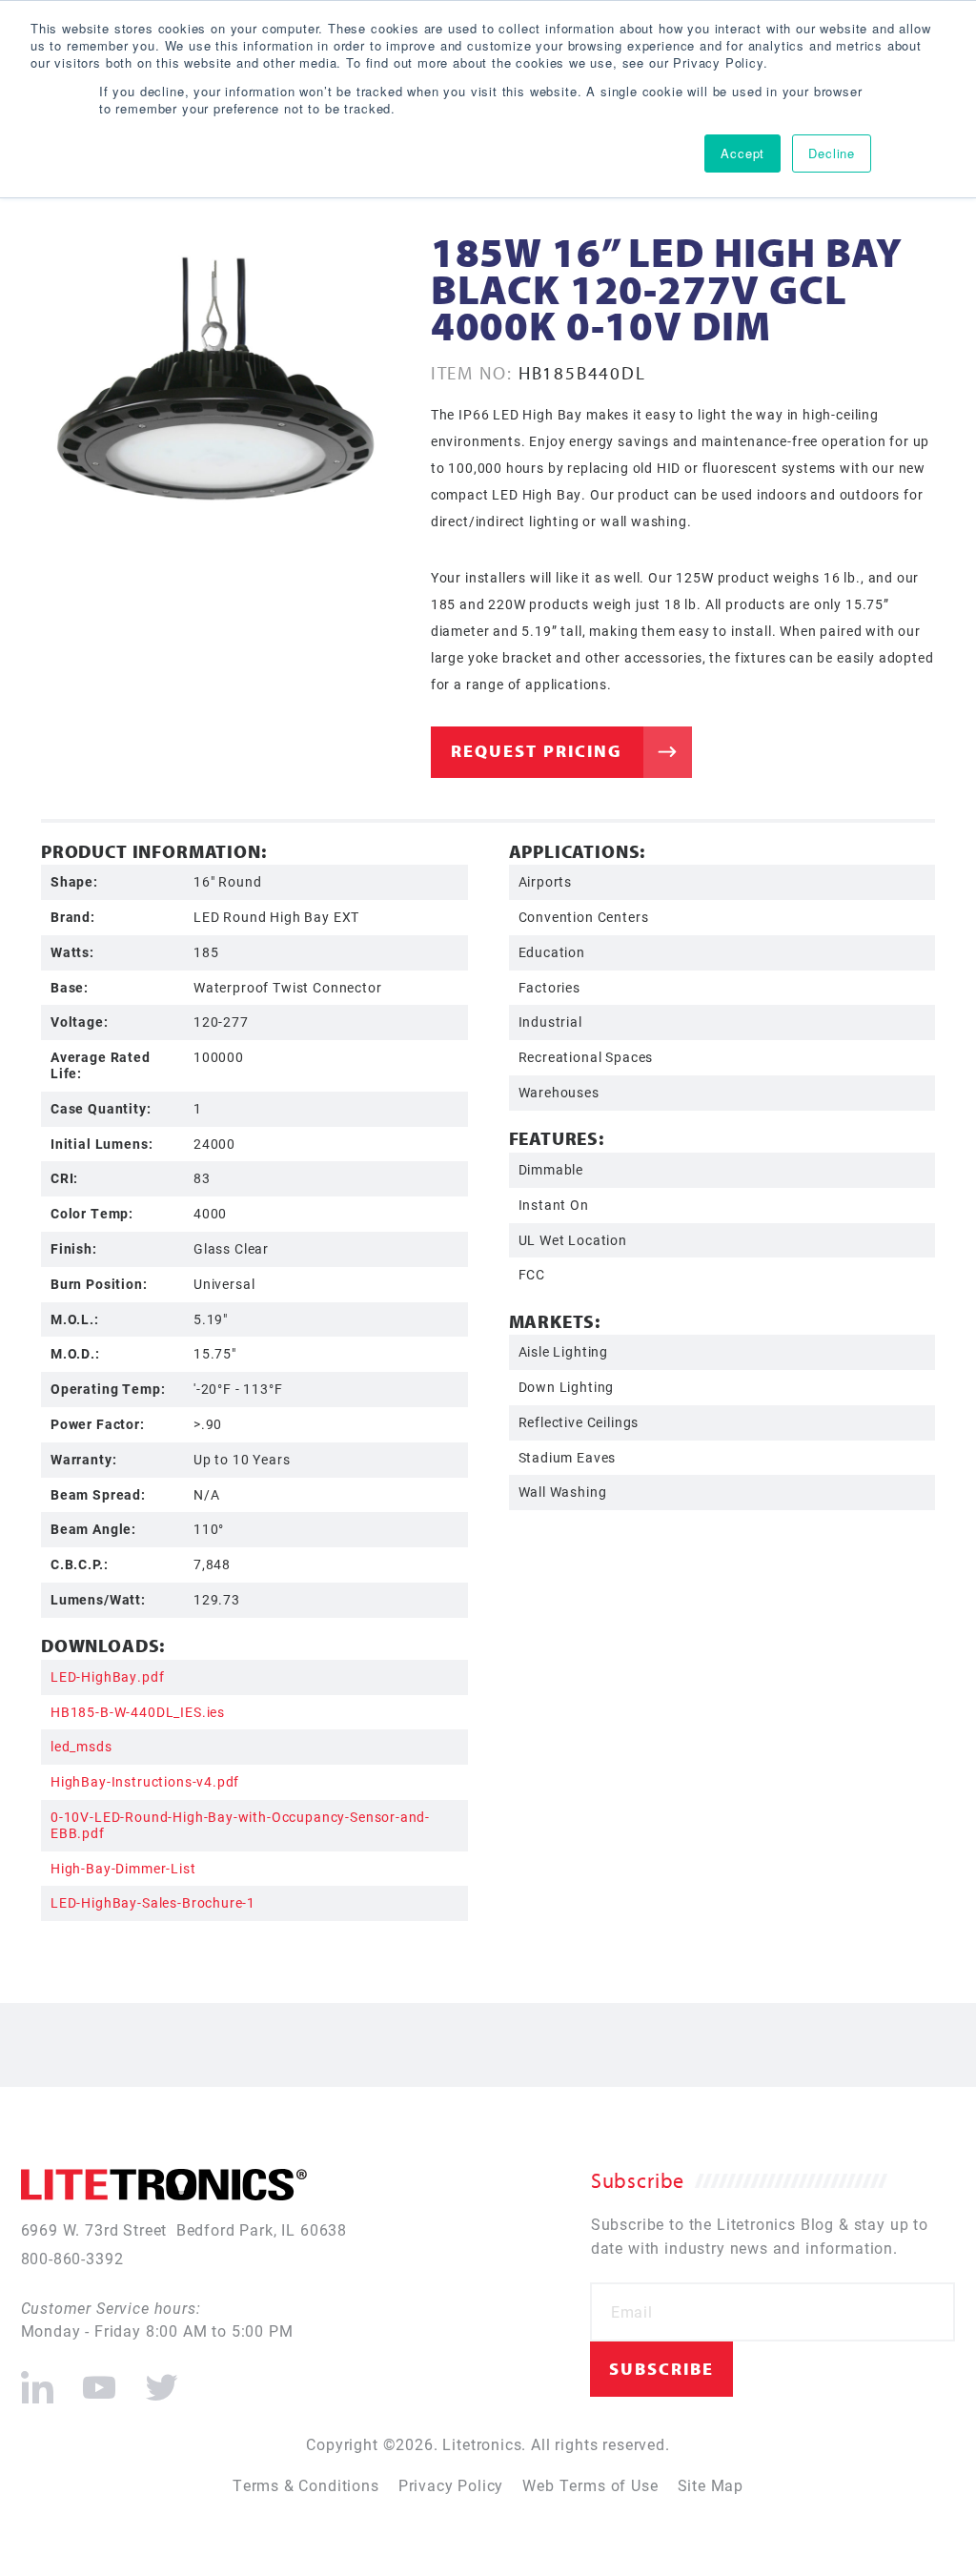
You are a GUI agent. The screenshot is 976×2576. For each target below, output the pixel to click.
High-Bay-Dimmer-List (123, 1868)
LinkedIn (38, 2380)
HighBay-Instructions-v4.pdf (145, 1781)
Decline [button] (832, 153)
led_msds (81, 1746)
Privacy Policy (451, 2485)
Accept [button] (742, 153)
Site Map (711, 2485)
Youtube (98, 2380)
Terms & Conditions (306, 2485)
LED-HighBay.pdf (107, 1676)
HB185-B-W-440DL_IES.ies (138, 1712)
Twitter (158, 2380)
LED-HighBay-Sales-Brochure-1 (153, 1902)
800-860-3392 (72, 2258)
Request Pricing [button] (537, 751)
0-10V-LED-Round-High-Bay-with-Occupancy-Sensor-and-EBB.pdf (240, 1825)
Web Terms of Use (590, 2485)
